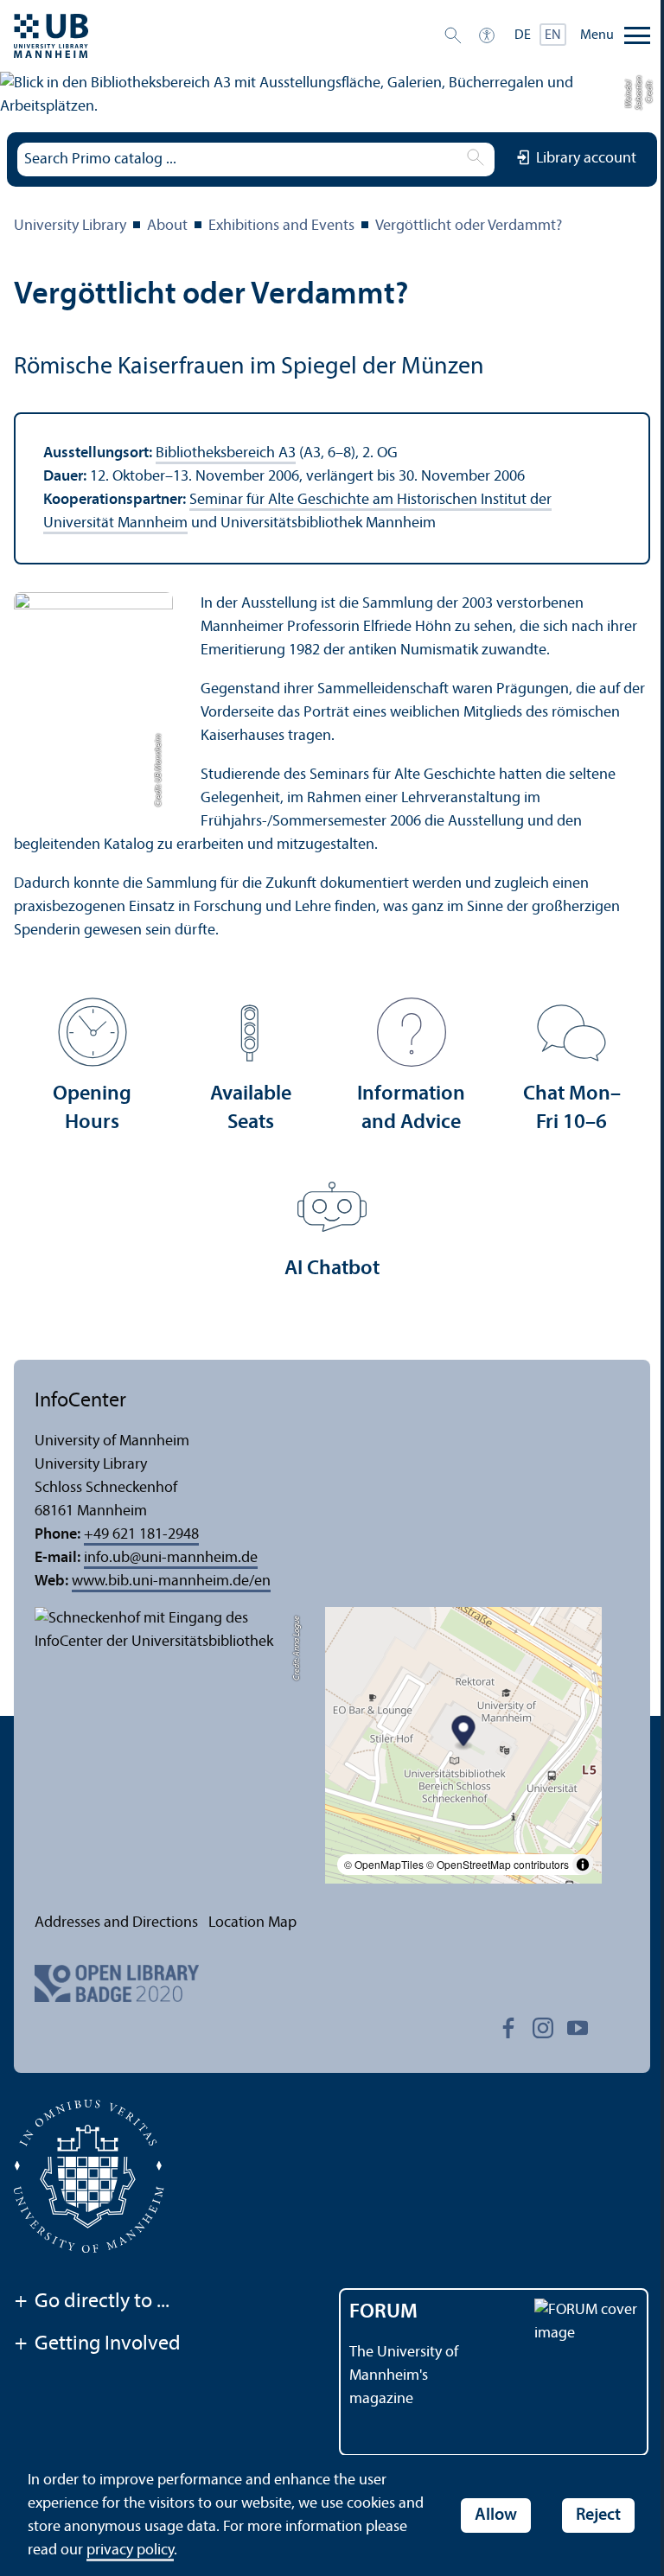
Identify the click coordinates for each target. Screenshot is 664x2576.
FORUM (383, 2312)
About (167, 226)
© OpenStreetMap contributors (498, 1864)
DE (523, 35)
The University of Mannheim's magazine (404, 2376)
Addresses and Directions (116, 1923)
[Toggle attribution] (583, 1865)
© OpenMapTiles (384, 1864)
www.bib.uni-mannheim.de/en (171, 1581)
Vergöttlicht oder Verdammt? (469, 226)
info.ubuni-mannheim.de (171, 1558)
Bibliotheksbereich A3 (226, 453)
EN (553, 35)
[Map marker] (464, 1734)
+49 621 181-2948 (141, 1535)
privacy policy (130, 2550)
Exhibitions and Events (281, 226)
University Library (70, 226)
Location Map (252, 1923)
